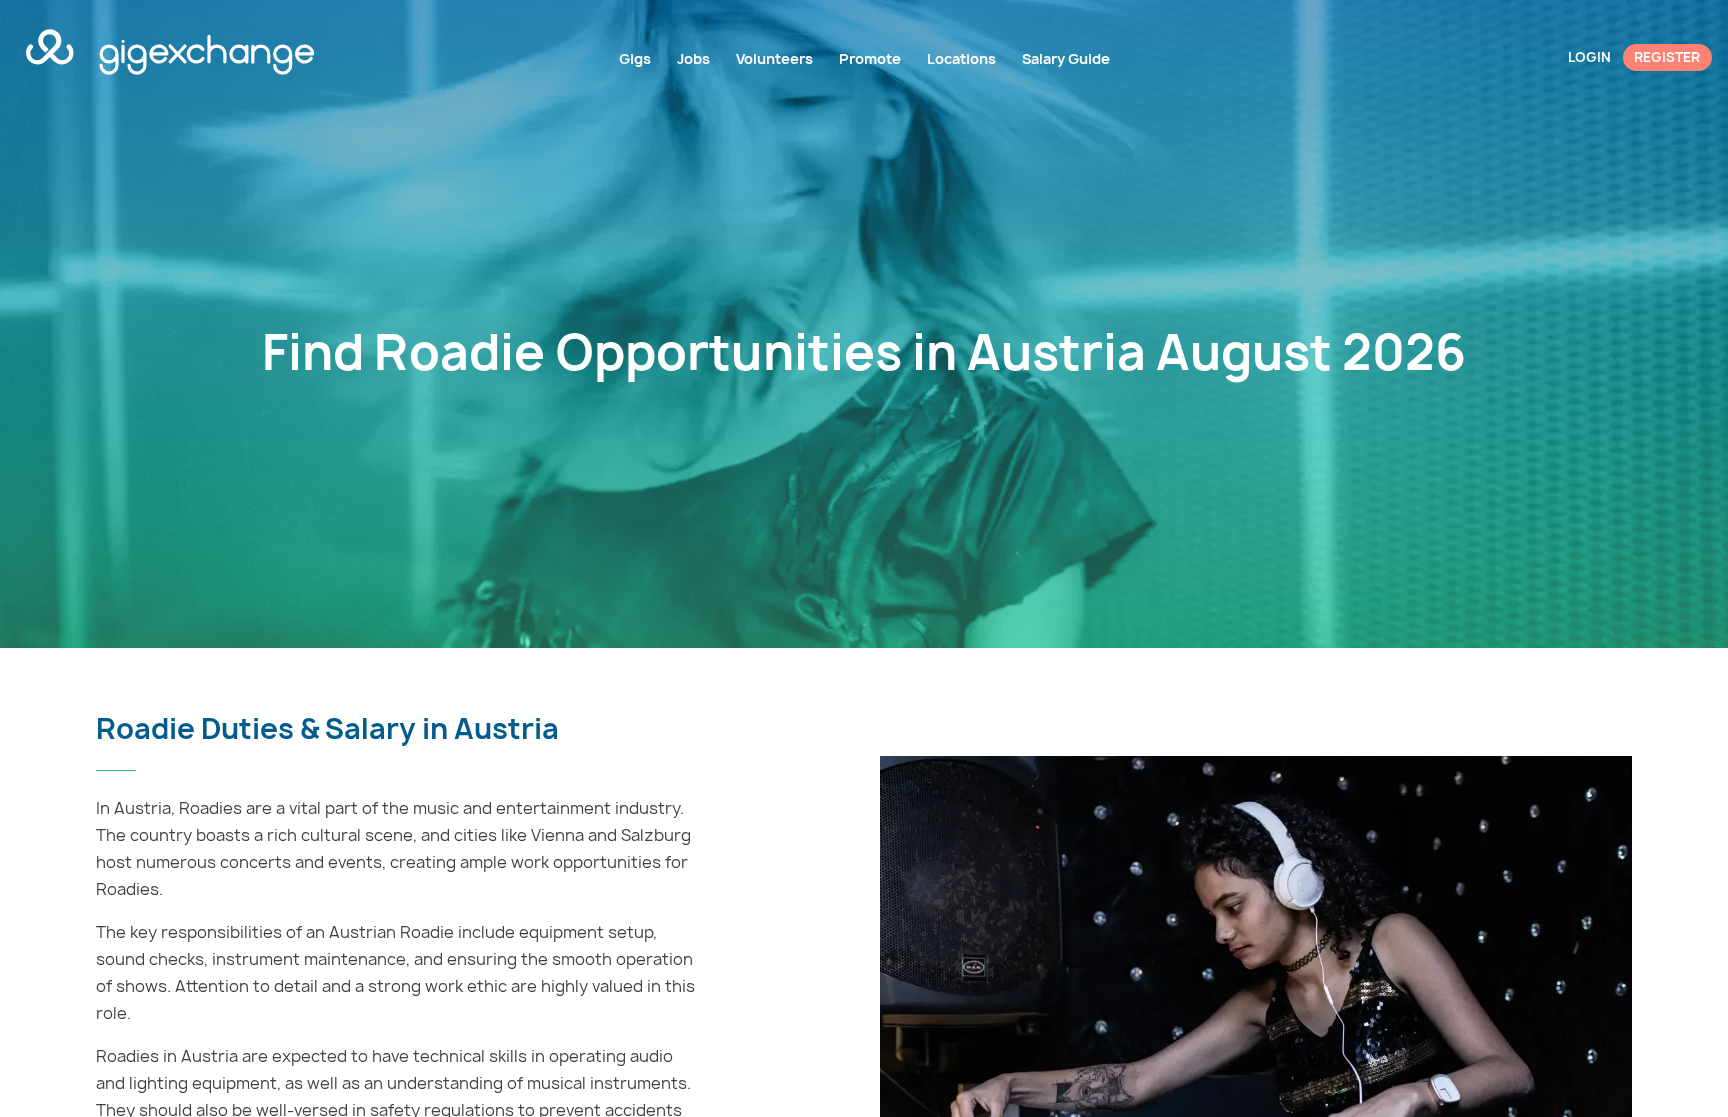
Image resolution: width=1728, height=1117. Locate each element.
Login (1589, 57)
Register (1667, 57)
